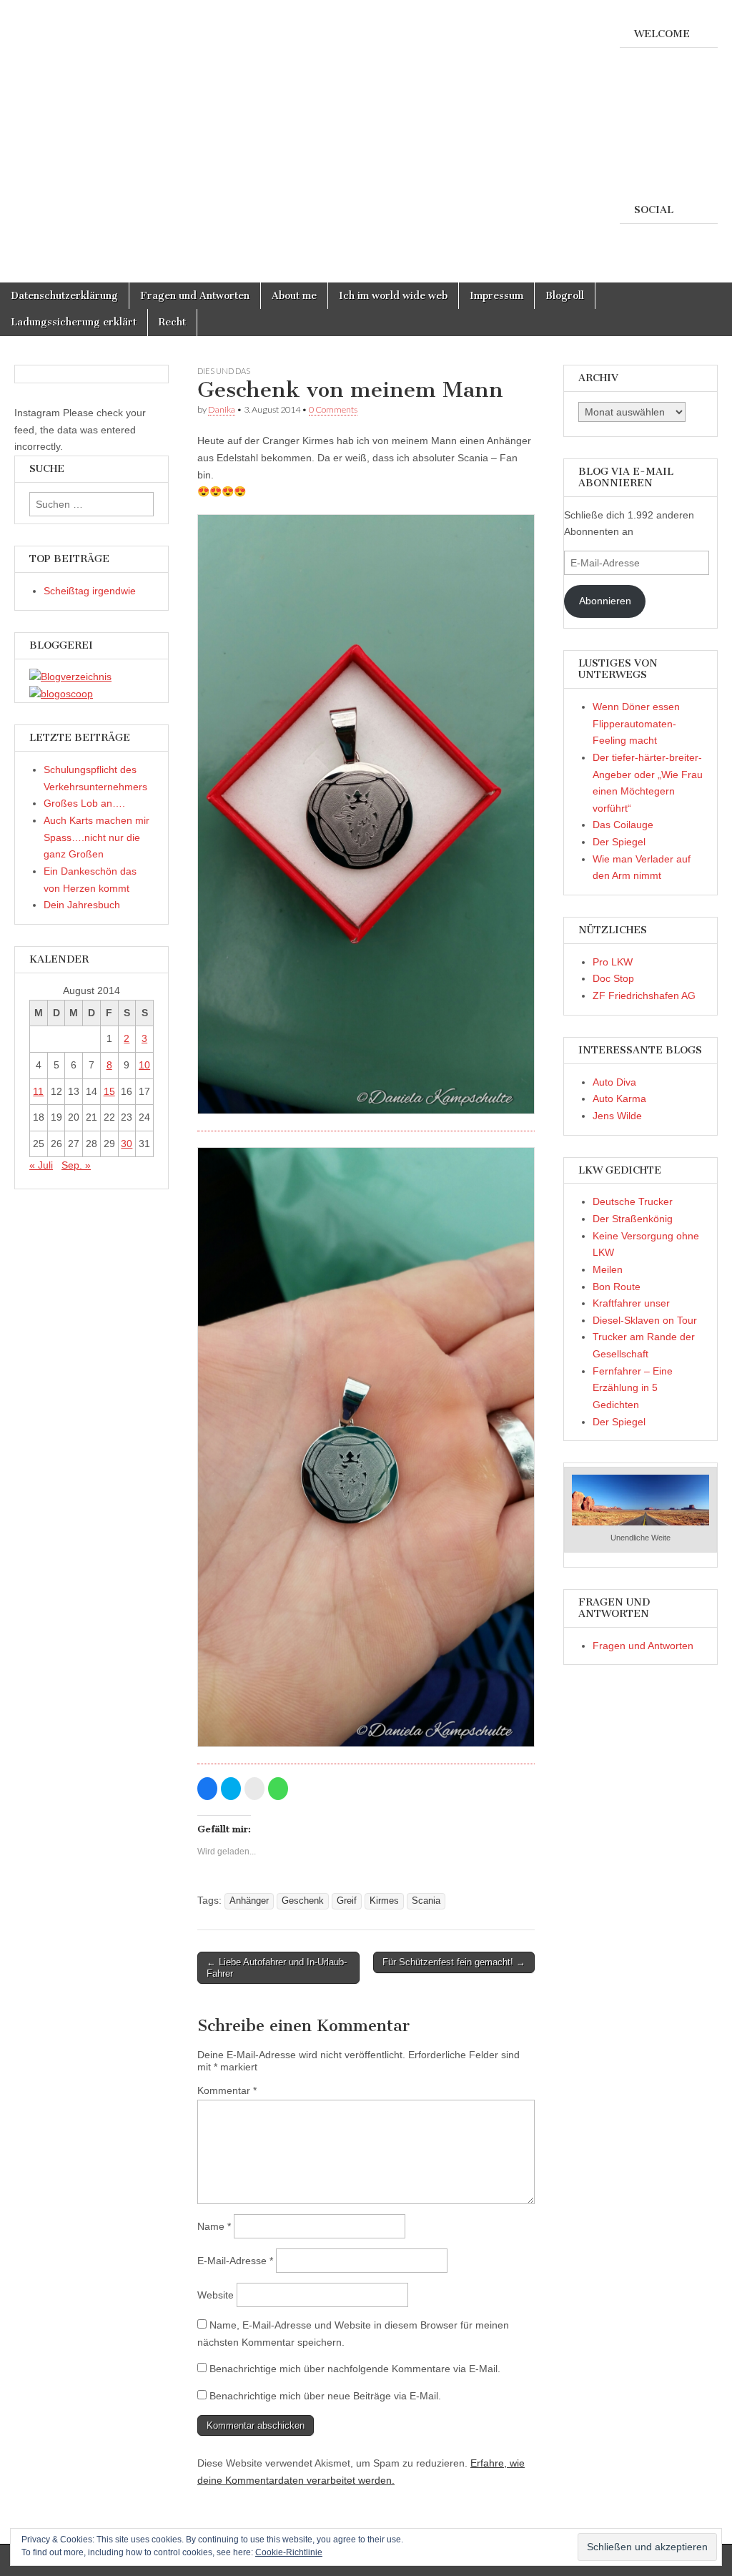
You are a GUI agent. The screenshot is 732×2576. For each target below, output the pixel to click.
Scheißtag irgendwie (90, 591)
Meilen (608, 1269)
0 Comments (333, 409)
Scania (426, 1901)
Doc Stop (613, 978)
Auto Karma (619, 1098)
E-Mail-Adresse (235, 2261)
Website (216, 2295)
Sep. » (76, 1165)
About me (294, 296)
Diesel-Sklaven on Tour (645, 1320)
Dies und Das (224, 371)
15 (109, 1091)
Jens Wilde (617, 1116)
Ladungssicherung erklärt (74, 322)
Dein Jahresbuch (82, 905)
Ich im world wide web (393, 296)
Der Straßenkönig (633, 1219)
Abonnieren (605, 601)
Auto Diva (614, 1082)
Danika (222, 409)
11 (38, 1091)
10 (144, 1065)
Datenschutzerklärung (64, 296)
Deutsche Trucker (633, 1201)
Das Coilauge (623, 825)
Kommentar (227, 2090)
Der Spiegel (619, 842)
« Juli (41, 1165)
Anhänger (249, 1901)
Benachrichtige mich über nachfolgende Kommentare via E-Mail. (355, 2369)
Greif (347, 1901)
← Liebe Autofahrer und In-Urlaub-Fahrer (277, 1968)
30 (127, 1144)
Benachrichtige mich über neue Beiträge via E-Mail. (325, 2396)
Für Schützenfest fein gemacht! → (454, 1962)
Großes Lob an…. (84, 803)
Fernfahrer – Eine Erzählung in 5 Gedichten (633, 1388)
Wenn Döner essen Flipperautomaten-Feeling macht (636, 723)
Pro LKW (613, 962)
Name (214, 2226)
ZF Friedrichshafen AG (644, 996)
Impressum (496, 296)
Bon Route (617, 1287)
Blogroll (565, 296)
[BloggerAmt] (70, 677)
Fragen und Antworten (195, 296)
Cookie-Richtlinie (289, 2552)
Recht (172, 322)
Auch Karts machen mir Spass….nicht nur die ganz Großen (97, 837)
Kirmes (384, 1901)
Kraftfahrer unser (631, 1303)
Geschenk (303, 1901)
